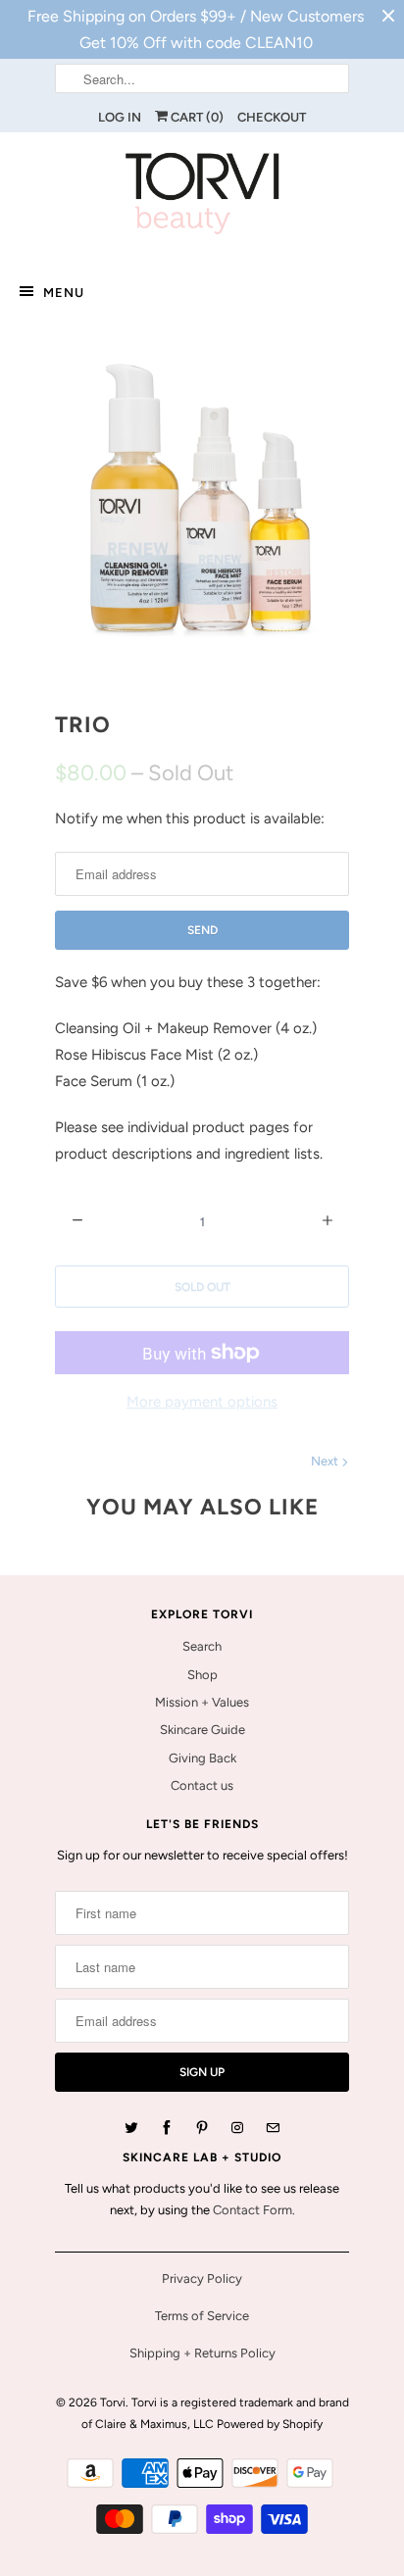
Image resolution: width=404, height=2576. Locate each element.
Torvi (113, 2403)
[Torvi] (202, 198)
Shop (202, 1675)
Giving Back (202, 1758)
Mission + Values (202, 1702)
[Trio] (202, 504)
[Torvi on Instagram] (237, 2128)
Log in (120, 117)
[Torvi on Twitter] (131, 2128)
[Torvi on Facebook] (167, 2128)
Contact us (202, 1785)
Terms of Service (202, 2316)
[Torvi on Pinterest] (202, 2128)
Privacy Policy (202, 2279)
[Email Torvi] (273, 2128)
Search (202, 1646)
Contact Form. (254, 2210)
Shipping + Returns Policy (202, 2353)
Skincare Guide (202, 1730)
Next (326, 1461)
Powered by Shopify (270, 2424)
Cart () (196, 117)
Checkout (272, 117)
